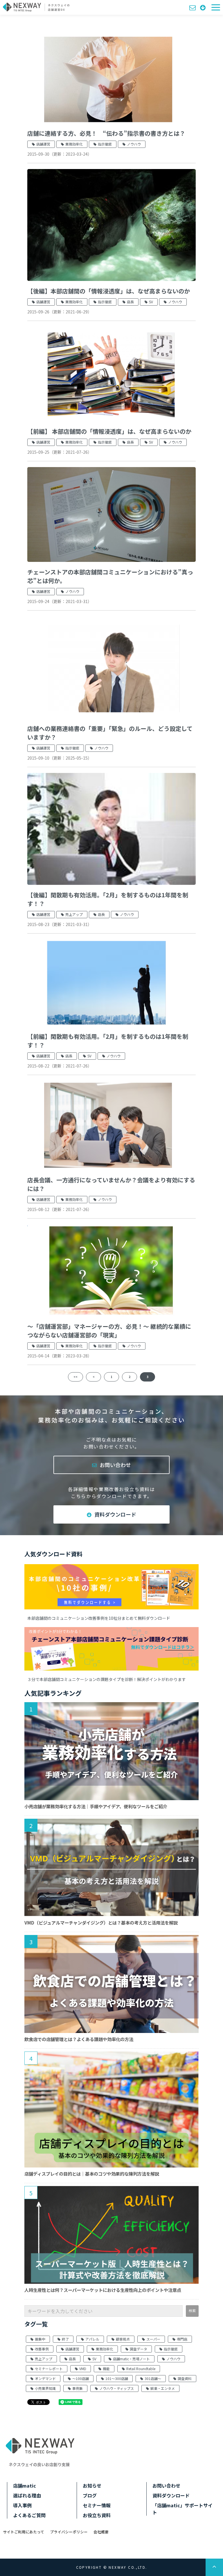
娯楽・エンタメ (163, 2388)
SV (151, 302)
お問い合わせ (193, 7)
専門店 (182, 2339)
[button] (216, 7)
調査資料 (185, 2378)
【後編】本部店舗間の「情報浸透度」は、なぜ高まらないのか (109, 291)
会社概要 (101, 2532)
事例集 (78, 2388)
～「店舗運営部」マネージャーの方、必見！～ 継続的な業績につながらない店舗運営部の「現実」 (109, 1331)
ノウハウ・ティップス (117, 2388)
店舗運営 (43, 144)
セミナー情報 (97, 2505)
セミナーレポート (49, 2369)
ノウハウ (134, 144)
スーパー (153, 2339)
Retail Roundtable (141, 2369)
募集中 (40, 2339)
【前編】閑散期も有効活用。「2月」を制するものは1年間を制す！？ (108, 1041)
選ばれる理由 (27, 2495)
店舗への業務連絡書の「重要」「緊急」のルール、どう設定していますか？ (110, 733)
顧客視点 (123, 2339)
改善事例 (42, 2349)
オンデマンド (45, 2378)
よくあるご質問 (29, 2515)
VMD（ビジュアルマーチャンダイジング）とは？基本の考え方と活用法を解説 (101, 1923)
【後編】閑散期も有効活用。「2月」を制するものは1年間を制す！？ (108, 899)
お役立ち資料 (97, 2515)
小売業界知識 (45, 2388)
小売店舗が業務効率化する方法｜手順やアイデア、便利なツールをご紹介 (96, 1806)
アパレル (92, 2339)
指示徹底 (105, 144)
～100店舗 (81, 2378)
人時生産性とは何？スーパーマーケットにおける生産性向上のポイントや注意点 (103, 2290)
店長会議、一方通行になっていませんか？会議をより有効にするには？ (111, 1184)
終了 (65, 2339)
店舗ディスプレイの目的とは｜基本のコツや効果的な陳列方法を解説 (92, 2174)
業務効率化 (74, 144)
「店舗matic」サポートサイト (182, 2509)
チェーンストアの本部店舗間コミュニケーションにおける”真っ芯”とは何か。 (110, 576)
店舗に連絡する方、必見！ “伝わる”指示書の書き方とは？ (106, 133)
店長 (130, 302)
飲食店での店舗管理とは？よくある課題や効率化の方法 (79, 2039)
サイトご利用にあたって (24, 2532)
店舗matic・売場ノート (131, 2359)
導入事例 (22, 2505)
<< (75, 1377)
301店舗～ (153, 2378)
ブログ (90, 2495)
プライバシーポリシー (69, 2532)
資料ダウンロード (204, 7)
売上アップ (74, 914)
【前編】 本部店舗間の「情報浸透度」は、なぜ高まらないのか (109, 431)
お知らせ (92, 2486)
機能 (106, 2369)
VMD (83, 2369)
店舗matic (25, 2486)
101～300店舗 (117, 2378)
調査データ (139, 2349)
